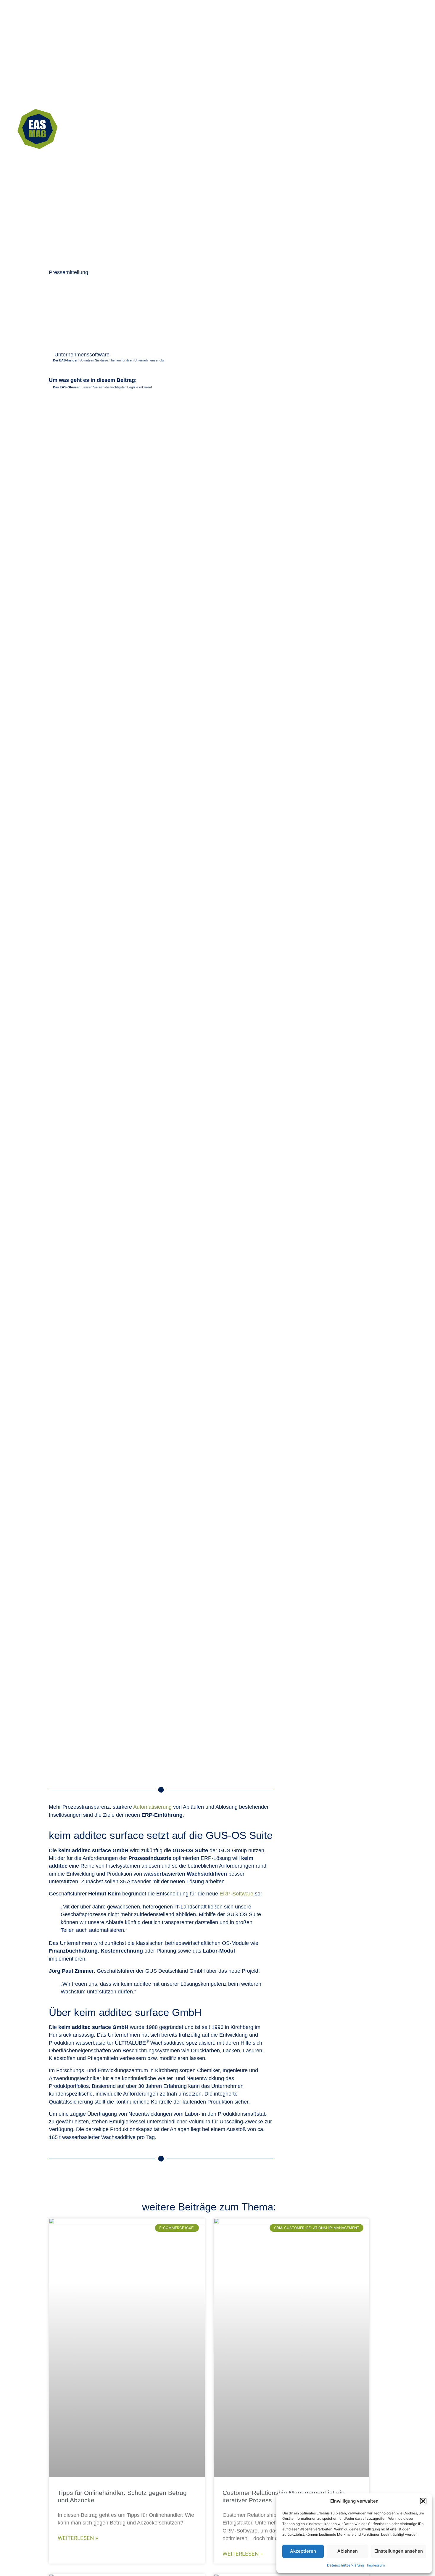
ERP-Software (236, 1894)
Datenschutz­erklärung (345, 2565)
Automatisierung (152, 1807)
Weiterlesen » (78, 2538)
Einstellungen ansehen (399, 2551)
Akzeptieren (303, 2551)
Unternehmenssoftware (82, 355)
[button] (423, 2501)
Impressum (376, 2565)
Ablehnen (348, 2551)
